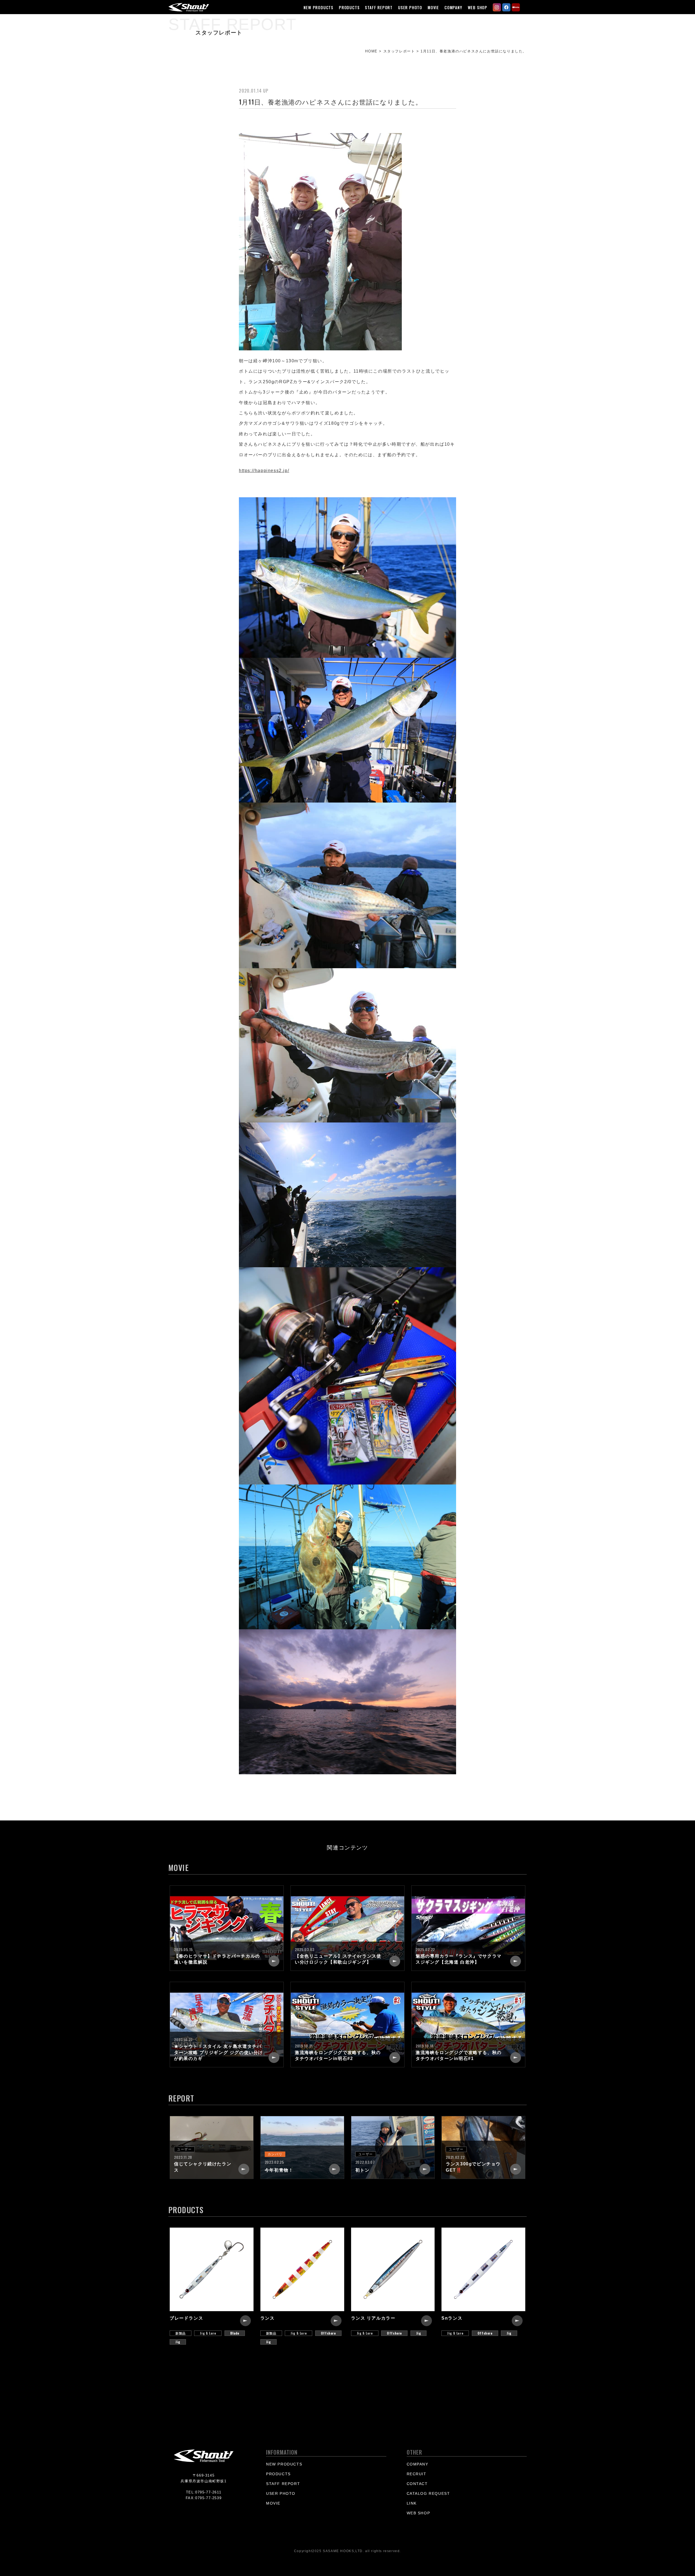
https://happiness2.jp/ (264, 471)
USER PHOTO (410, 7)
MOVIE (433, 7)
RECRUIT (417, 2474)
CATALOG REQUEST (428, 2493)
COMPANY (453, 7)
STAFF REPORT (379, 7)
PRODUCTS (349, 7)
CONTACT (417, 2484)
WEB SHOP (478, 7)
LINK (412, 2503)
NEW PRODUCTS (318, 7)
